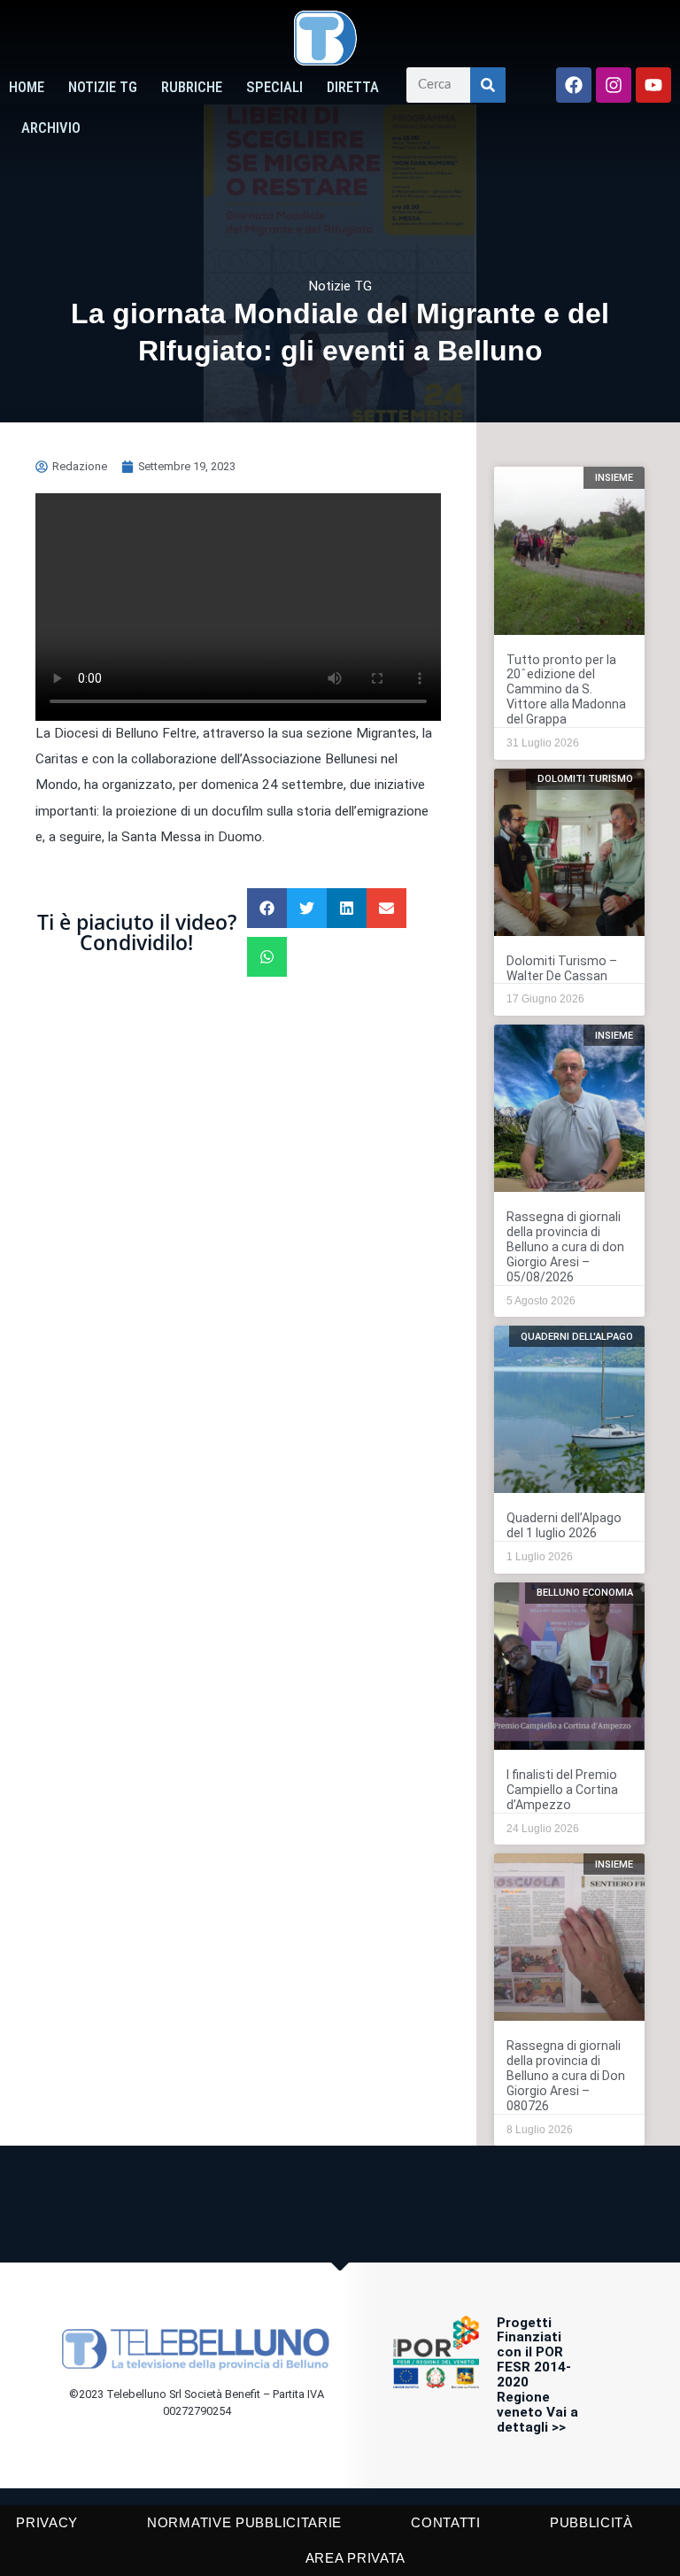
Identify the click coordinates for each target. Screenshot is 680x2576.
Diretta (353, 87)
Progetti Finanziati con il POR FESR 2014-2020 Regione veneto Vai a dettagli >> (537, 2375)
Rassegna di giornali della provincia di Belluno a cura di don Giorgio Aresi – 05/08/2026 (565, 1247)
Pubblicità (591, 2522)
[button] (267, 908)
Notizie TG (103, 87)
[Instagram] (614, 85)
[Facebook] (574, 85)
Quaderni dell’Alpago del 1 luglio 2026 (564, 1525)
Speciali (274, 87)
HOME (27, 87)
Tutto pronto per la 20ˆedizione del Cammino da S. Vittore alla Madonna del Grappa (566, 690)
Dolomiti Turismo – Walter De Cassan (562, 968)
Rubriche (192, 87)
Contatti (446, 2522)
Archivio (51, 128)
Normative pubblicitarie (244, 2522)
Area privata (355, 2558)
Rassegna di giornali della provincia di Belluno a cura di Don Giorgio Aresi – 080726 (566, 2076)
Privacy (47, 2522)
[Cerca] (488, 85)
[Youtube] (653, 85)
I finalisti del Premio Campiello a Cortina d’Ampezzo (562, 1790)
